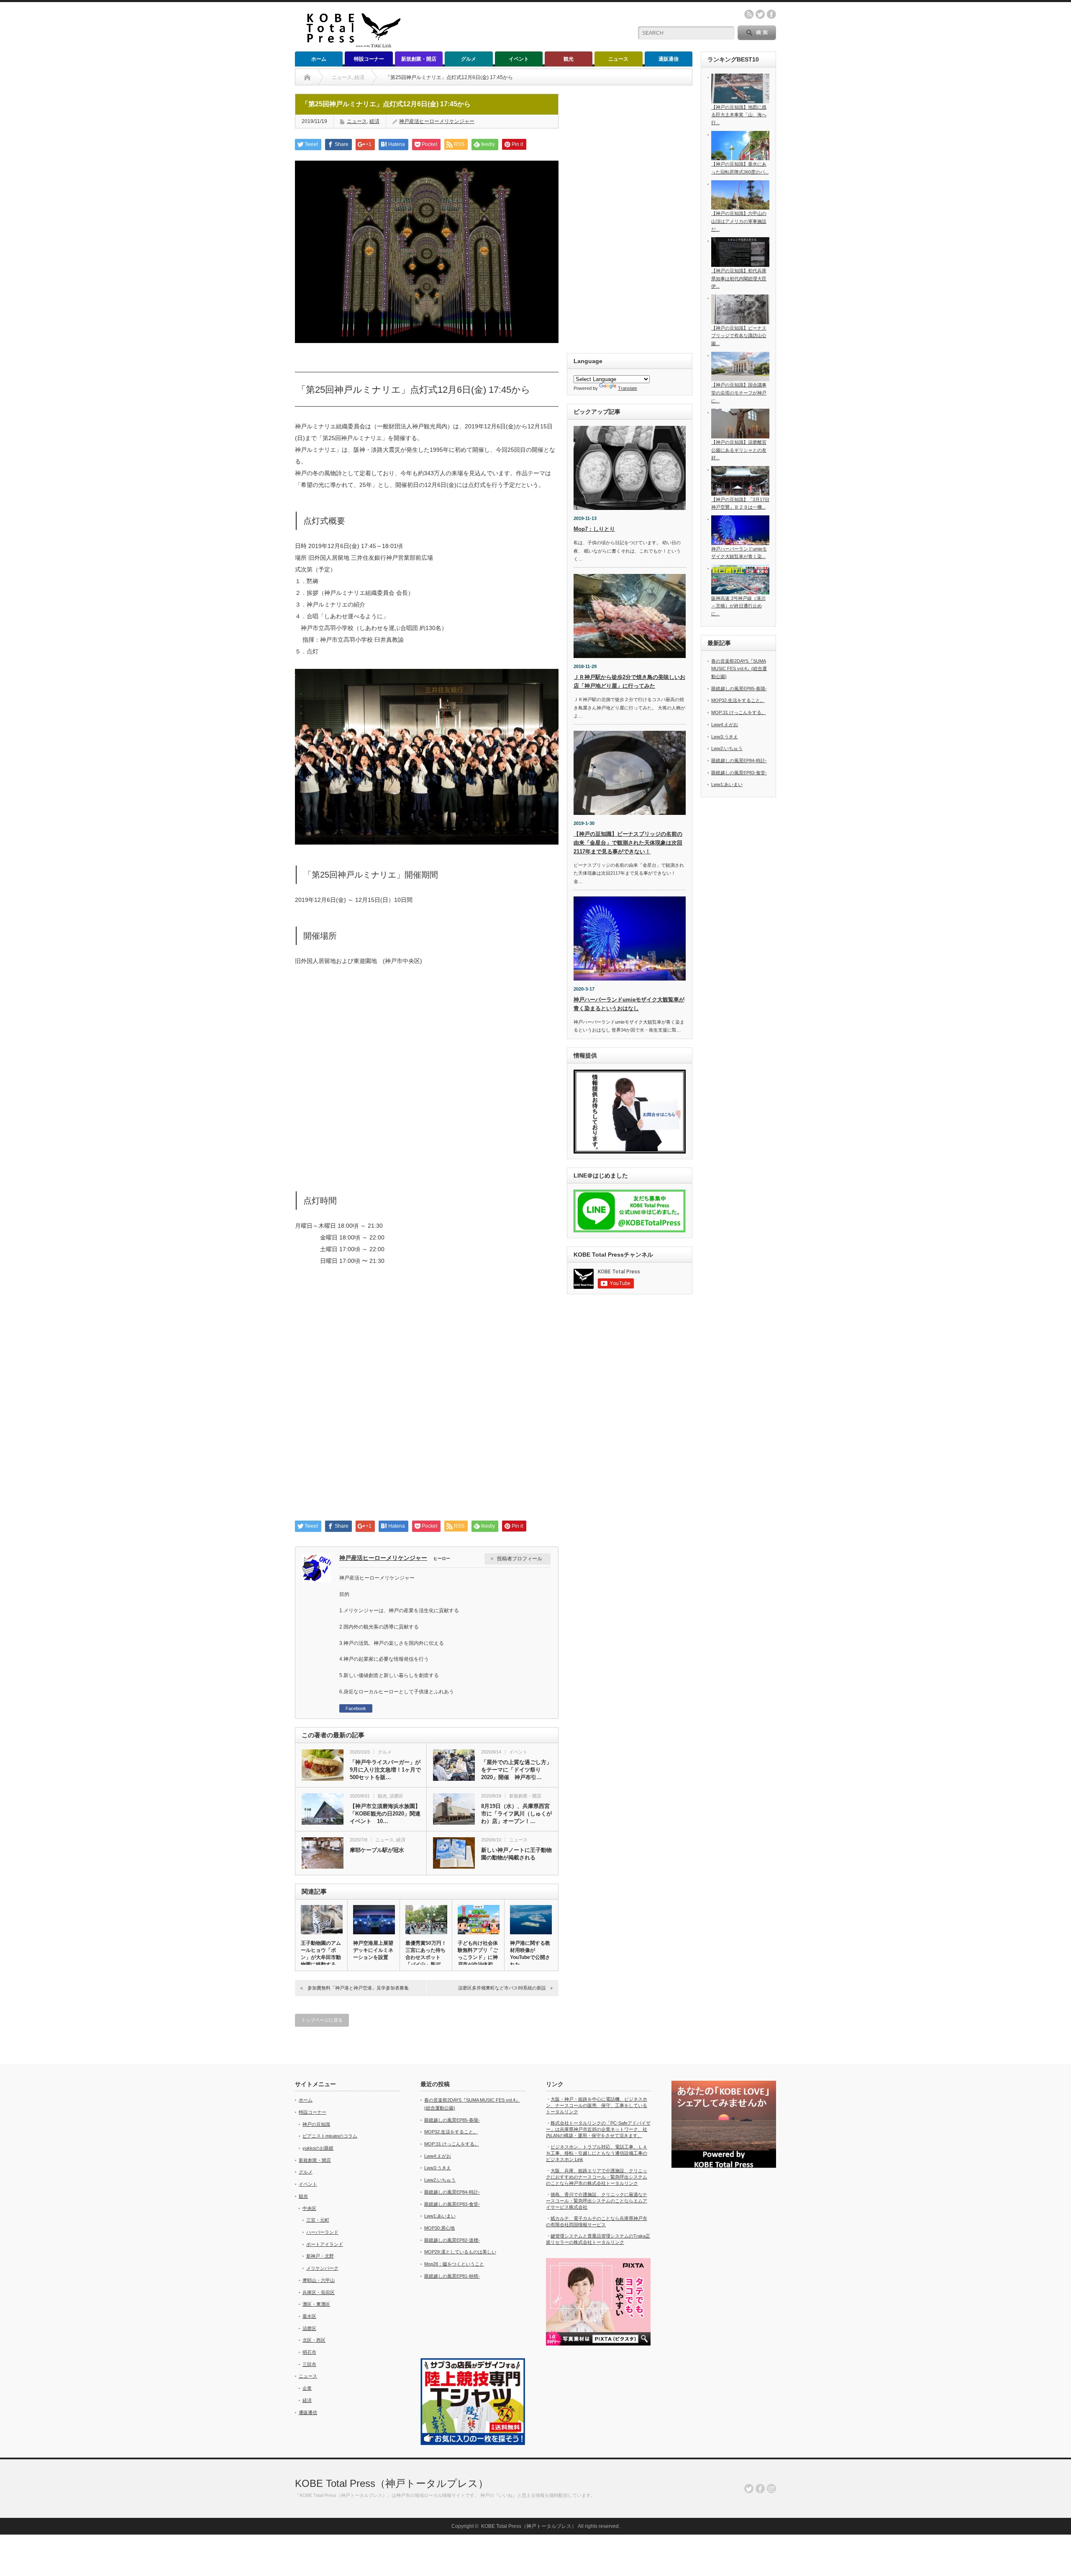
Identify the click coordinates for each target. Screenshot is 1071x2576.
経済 (374, 121)
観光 (569, 59)
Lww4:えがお (725, 725)
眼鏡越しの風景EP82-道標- (452, 2240)
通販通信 (669, 59)
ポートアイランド (325, 2244)
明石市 (309, 2352)
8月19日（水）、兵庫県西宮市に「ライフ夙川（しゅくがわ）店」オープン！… (516, 1814)
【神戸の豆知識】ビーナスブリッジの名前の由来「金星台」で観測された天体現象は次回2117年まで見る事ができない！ (628, 843)
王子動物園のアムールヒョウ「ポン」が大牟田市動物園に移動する (321, 1954)
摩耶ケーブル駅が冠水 (377, 1850)
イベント (519, 59)
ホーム (319, 59)
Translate (628, 388)
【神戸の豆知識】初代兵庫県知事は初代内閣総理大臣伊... (739, 278)
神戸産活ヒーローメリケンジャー (437, 121)
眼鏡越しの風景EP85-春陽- (739, 689)
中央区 (309, 2208)
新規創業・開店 (419, 59)
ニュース (618, 59)
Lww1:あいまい (727, 784)
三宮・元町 (318, 2220)
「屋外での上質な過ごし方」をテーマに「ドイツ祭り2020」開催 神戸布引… (516, 1770)
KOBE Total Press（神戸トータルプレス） (392, 2483)
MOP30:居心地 (439, 2228)
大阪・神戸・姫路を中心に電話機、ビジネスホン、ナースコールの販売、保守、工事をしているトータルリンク (597, 2105)
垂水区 (309, 2316)
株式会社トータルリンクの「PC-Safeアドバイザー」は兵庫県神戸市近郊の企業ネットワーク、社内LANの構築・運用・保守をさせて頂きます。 (598, 2129)
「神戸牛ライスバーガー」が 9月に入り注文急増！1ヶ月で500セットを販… (385, 1770)
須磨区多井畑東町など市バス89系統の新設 (502, 1988)
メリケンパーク (322, 2268)
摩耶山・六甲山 (319, 2280)
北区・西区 (314, 2340)
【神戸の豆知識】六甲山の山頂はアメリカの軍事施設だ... (739, 221)
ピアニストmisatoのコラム (330, 2136)
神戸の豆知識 (316, 2124)
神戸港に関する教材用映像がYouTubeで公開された (530, 1954)
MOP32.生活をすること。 (738, 700)
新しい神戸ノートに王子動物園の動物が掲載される (516, 1854)
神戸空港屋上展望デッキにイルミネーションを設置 (373, 1950)
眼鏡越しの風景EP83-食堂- (739, 773)
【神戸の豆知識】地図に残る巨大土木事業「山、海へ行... (739, 115)
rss (749, 14)
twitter (760, 14)
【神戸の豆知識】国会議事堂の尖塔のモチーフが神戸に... (739, 393)
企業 (307, 2388)
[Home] (307, 77)
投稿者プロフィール (520, 1559)
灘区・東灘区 (316, 2304)
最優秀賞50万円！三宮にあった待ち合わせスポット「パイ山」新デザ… (426, 1957)
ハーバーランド (322, 2232)
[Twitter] (749, 2489)
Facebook (356, 1708)
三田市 (309, 2364)
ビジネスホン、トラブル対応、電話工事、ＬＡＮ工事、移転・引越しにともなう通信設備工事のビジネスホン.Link (597, 2153)
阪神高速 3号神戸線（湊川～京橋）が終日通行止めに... (738, 606)
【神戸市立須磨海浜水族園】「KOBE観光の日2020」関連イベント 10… (385, 1814)
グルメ (469, 59)
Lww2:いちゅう (727, 748)
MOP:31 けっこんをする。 (739, 712)
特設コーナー (369, 59)
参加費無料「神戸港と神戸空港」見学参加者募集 (358, 1988)
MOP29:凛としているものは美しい (460, 2252)
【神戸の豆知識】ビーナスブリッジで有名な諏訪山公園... (739, 336)
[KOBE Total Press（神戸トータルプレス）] (350, 46)
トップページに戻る (322, 2020)
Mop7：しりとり (594, 529)
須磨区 (396, 1796)
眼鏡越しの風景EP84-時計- (739, 761)
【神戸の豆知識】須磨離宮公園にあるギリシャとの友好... (739, 450)
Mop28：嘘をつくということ (454, 2264)
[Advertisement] (427, 1397)
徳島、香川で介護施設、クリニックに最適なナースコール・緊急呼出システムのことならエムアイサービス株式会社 (597, 2201)
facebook (771, 14)
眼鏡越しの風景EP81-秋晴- (452, 2276)
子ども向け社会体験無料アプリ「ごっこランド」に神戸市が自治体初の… (478, 1957)
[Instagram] (771, 2489)
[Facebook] (760, 2489)
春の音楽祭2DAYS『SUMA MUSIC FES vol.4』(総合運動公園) (739, 669)
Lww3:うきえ (725, 737)
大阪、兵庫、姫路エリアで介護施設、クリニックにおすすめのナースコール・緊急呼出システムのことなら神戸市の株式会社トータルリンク (597, 2177)
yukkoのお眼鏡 (318, 2148)
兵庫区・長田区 (319, 2292)
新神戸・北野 (320, 2256)
